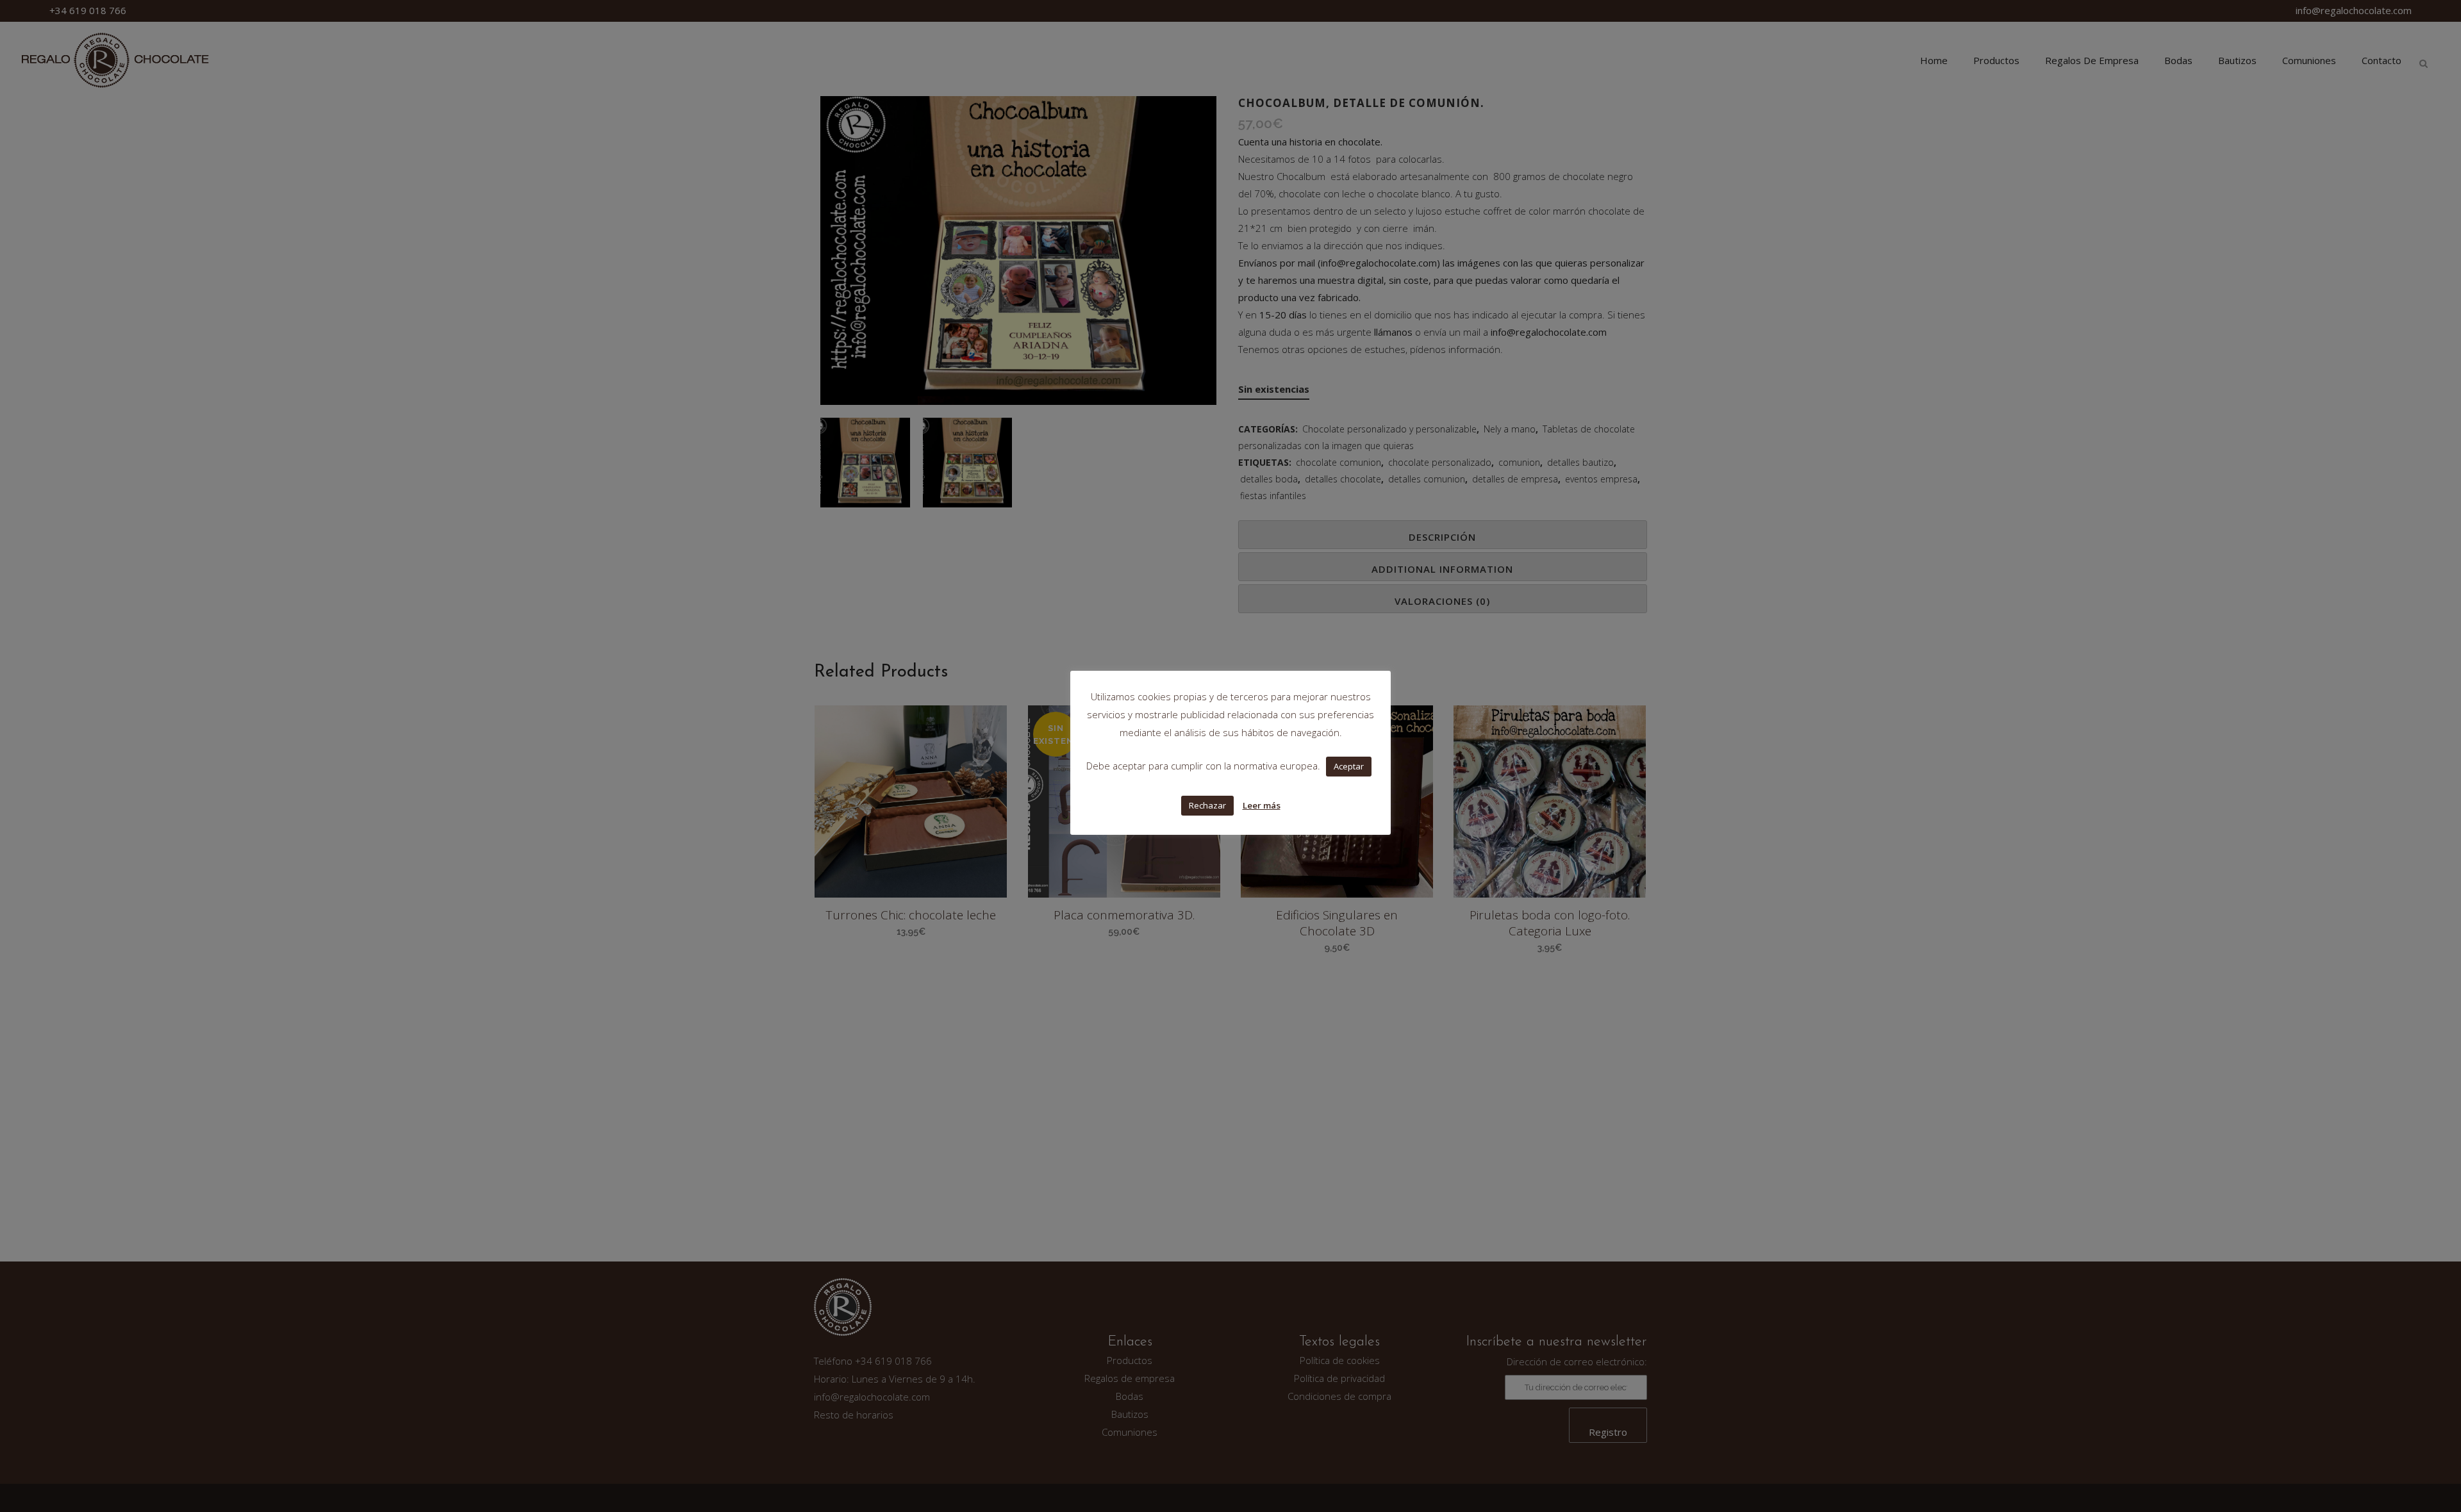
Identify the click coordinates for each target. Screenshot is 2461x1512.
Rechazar (1207, 805)
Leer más (1262, 805)
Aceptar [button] (1349, 766)
